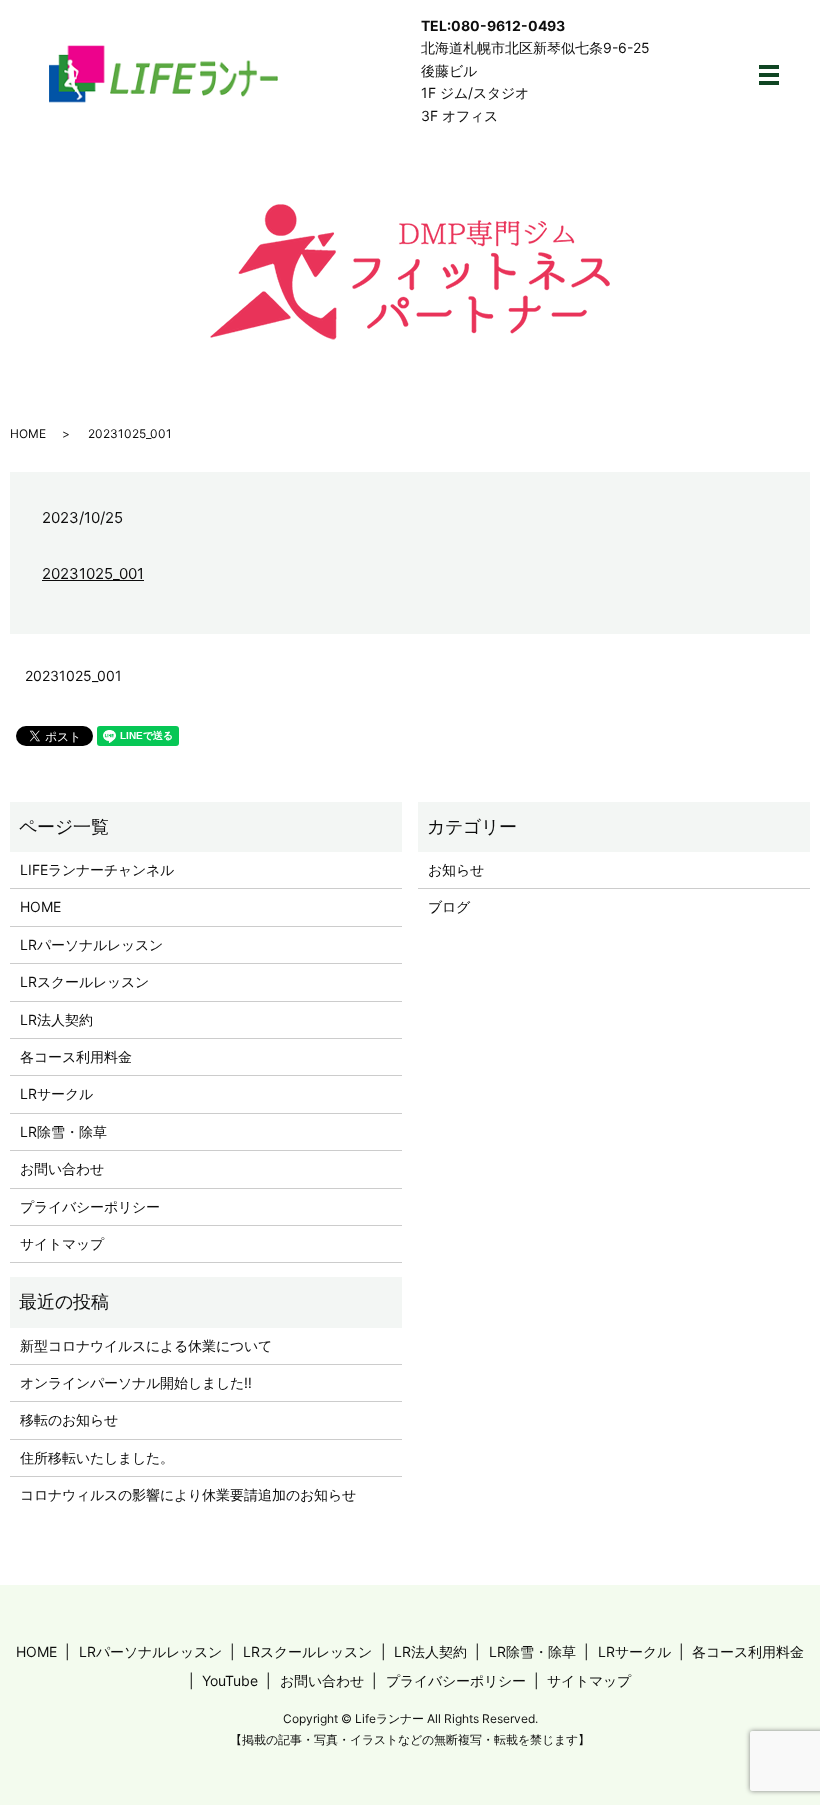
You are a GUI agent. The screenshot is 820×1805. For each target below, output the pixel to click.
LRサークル (56, 1093)
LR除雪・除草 (63, 1131)
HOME (28, 433)
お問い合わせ (62, 1168)
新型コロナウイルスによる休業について (146, 1345)
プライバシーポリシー (90, 1206)
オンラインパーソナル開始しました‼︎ (136, 1382)
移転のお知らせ (69, 1419)
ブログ (449, 906)
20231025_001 (93, 573)
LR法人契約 (56, 1019)
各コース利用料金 (76, 1056)
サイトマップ (62, 1243)
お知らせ (456, 869)
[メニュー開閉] (769, 75)
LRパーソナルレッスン (91, 944)
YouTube (230, 1680)
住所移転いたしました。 (97, 1457)
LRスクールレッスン (84, 981)
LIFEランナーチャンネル (97, 869)
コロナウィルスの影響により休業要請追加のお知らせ (188, 1494)
